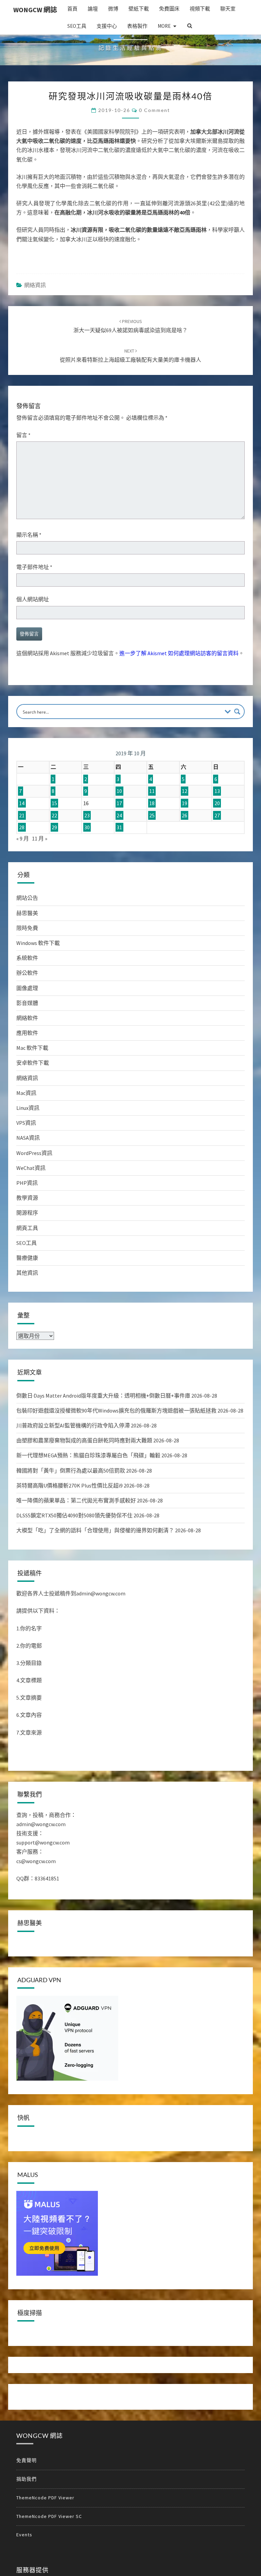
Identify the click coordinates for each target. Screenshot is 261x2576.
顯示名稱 (29, 535)
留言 (23, 435)
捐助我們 (27, 2479)
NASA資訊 (28, 1138)
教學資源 (27, 1198)
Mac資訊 (26, 1093)
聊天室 (228, 9)
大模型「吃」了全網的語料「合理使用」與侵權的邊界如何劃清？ (95, 1530)
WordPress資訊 (34, 1153)
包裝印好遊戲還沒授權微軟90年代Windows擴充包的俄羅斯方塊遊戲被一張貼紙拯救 (116, 1410)
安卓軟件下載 (33, 1063)
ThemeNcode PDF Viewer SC (49, 2516)
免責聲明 (27, 2460)
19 (185, 803)
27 (217, 815)
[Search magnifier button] (237, 712)
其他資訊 (27, 1273)
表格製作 (137, 26)
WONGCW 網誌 (35, 10)
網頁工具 (27, 1228)
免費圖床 (169, 9)
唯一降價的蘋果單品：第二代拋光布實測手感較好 (76, 1500)
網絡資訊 (35, 285)
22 (54, 815)
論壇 (93, 9)
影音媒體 (27, 1003)
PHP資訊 (27, 1183)
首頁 (72, 9)
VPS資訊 (26, 1123)
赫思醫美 (27, 913)
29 (54, 827)
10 (119, 791)
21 (22, 815)
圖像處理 (27, 988)
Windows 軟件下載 (38, 943)
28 (22, 827)
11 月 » (40, 838)
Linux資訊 (28, 1108)
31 (119, 827)
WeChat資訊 (31, 1168)
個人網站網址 (33, 599)
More (164, 26)
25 (152, 815)
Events (24, 2535)
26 (185, 815)
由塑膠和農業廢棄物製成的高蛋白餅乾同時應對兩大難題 (84, 1440)
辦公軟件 (27, 973)
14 (22, 803)
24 (119, 815)
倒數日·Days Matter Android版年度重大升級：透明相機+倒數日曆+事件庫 (103, 1396)
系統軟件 (27, 958)
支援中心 (107, 26)
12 (185, 791)
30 (87, 827)
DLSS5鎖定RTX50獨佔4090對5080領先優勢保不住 (74, 1515)
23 (87, 815)
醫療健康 (27, 1258)
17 (119, 803)
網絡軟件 (27, 1018)
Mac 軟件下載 (32, 1048)
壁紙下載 (139, 9)
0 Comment (154, 110)
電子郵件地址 (34, 567)
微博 (113, 9)
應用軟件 (27, 1033)
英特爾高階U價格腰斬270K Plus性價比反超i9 (69, 1485)
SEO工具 (77, 26)
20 (217, 803)
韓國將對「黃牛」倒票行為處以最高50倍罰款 (71, 1471)
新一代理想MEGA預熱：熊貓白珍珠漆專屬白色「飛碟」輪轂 (88, 1455)
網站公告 (27, 898)
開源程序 (27, 1213)
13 (217, 791)
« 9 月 (23, 838)
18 (152, 803)
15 (54, 803)
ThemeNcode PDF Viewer (45, 2498)
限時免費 (27, 928)
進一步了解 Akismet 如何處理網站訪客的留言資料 (179, 653)
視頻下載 (200, 9)
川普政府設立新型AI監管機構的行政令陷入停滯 (73, 1425)
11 (152, 791)
